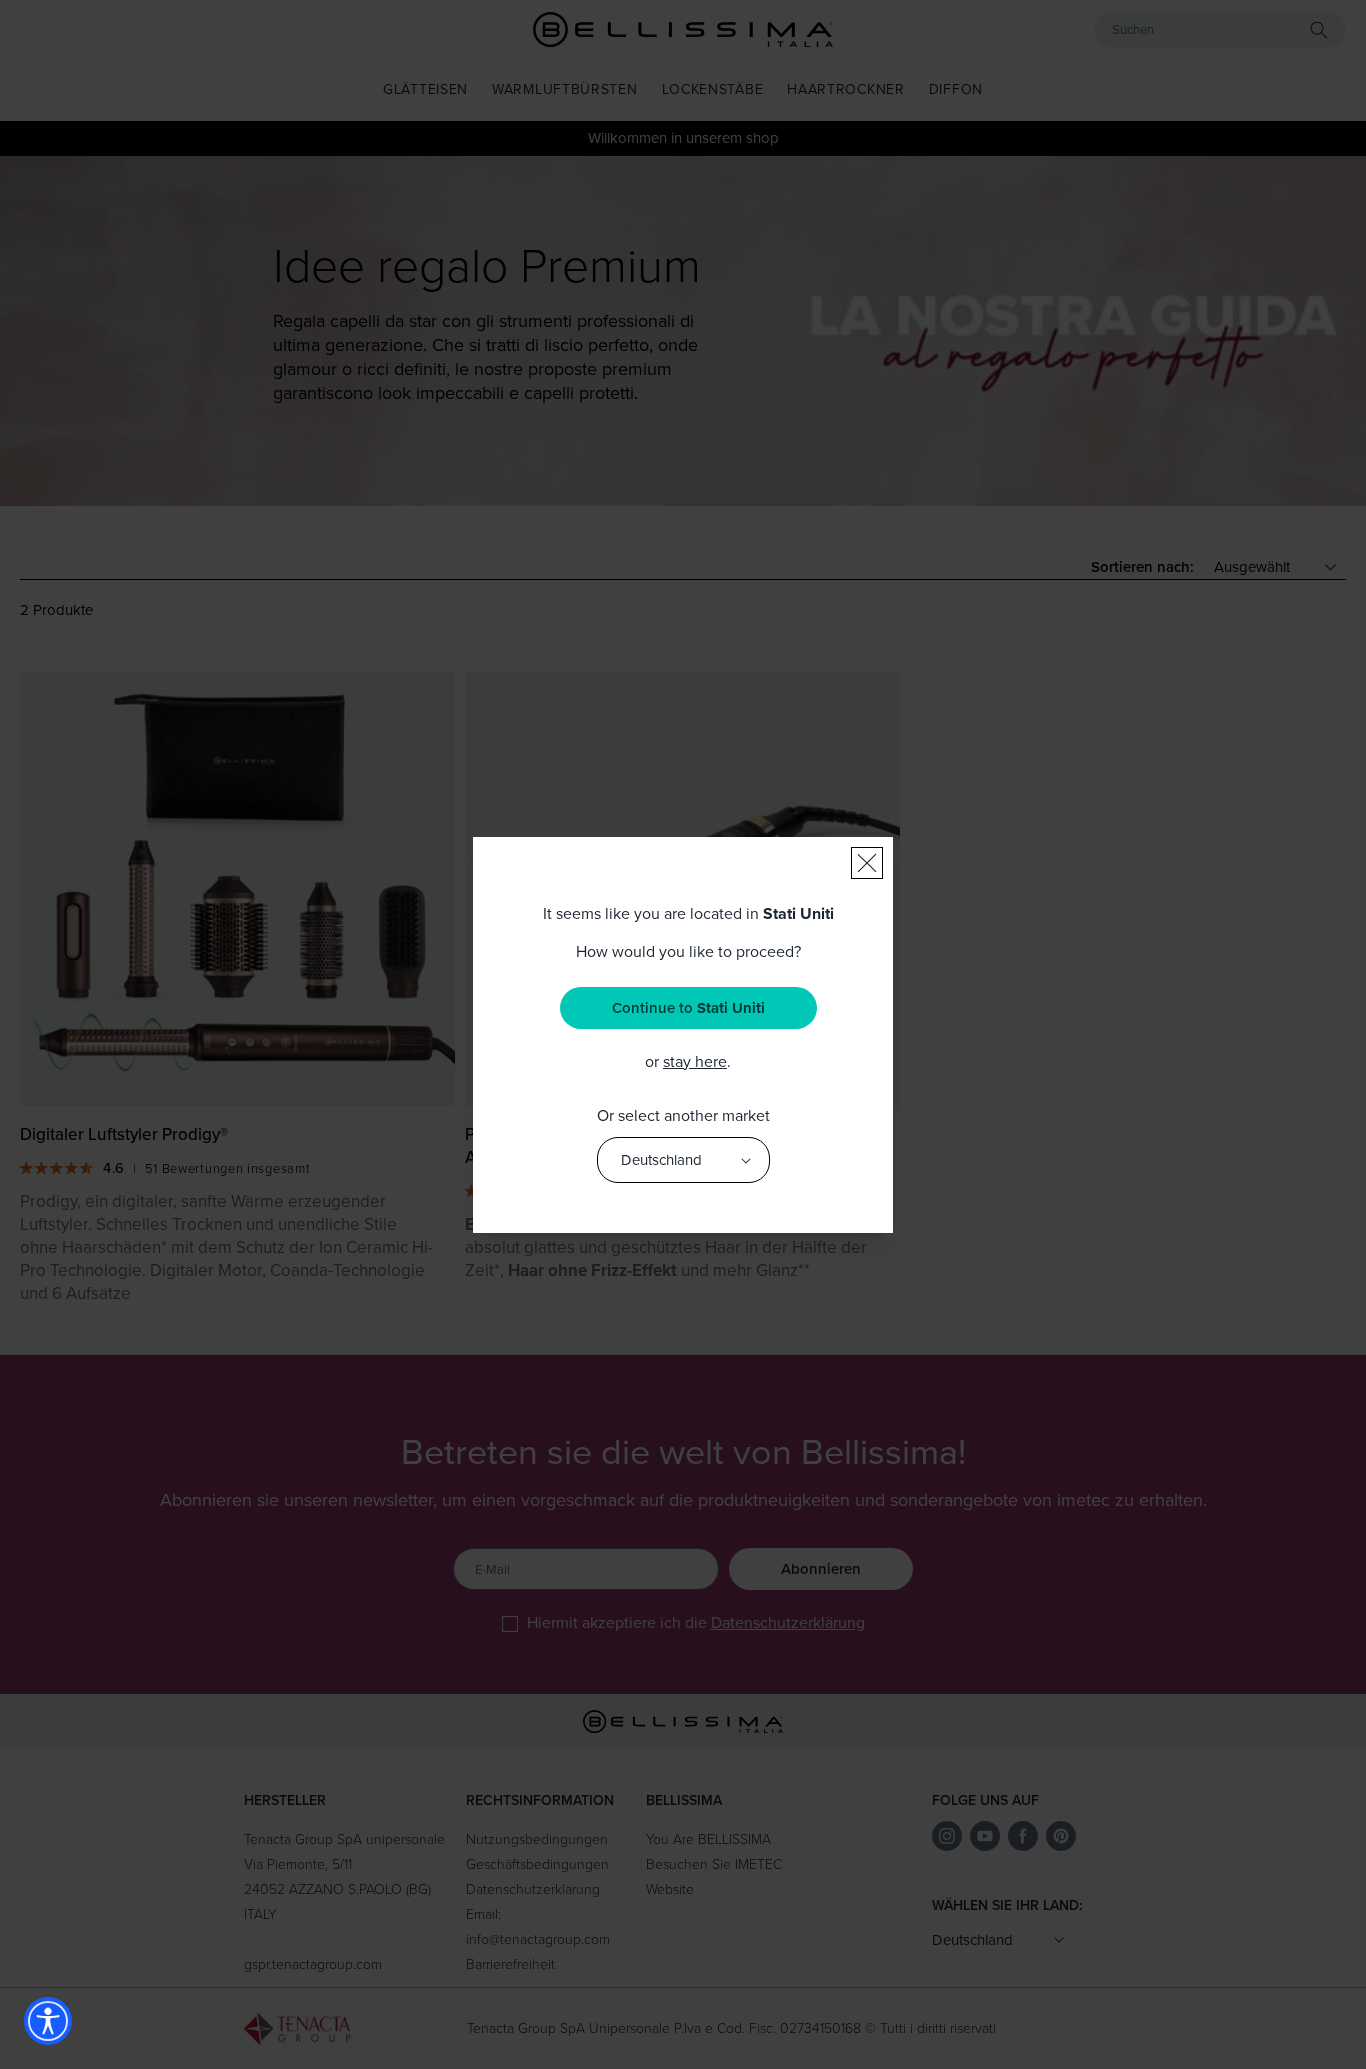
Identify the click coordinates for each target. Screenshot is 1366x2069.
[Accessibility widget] (48, 2021)
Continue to (688, 1008)
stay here (695, 1061)
